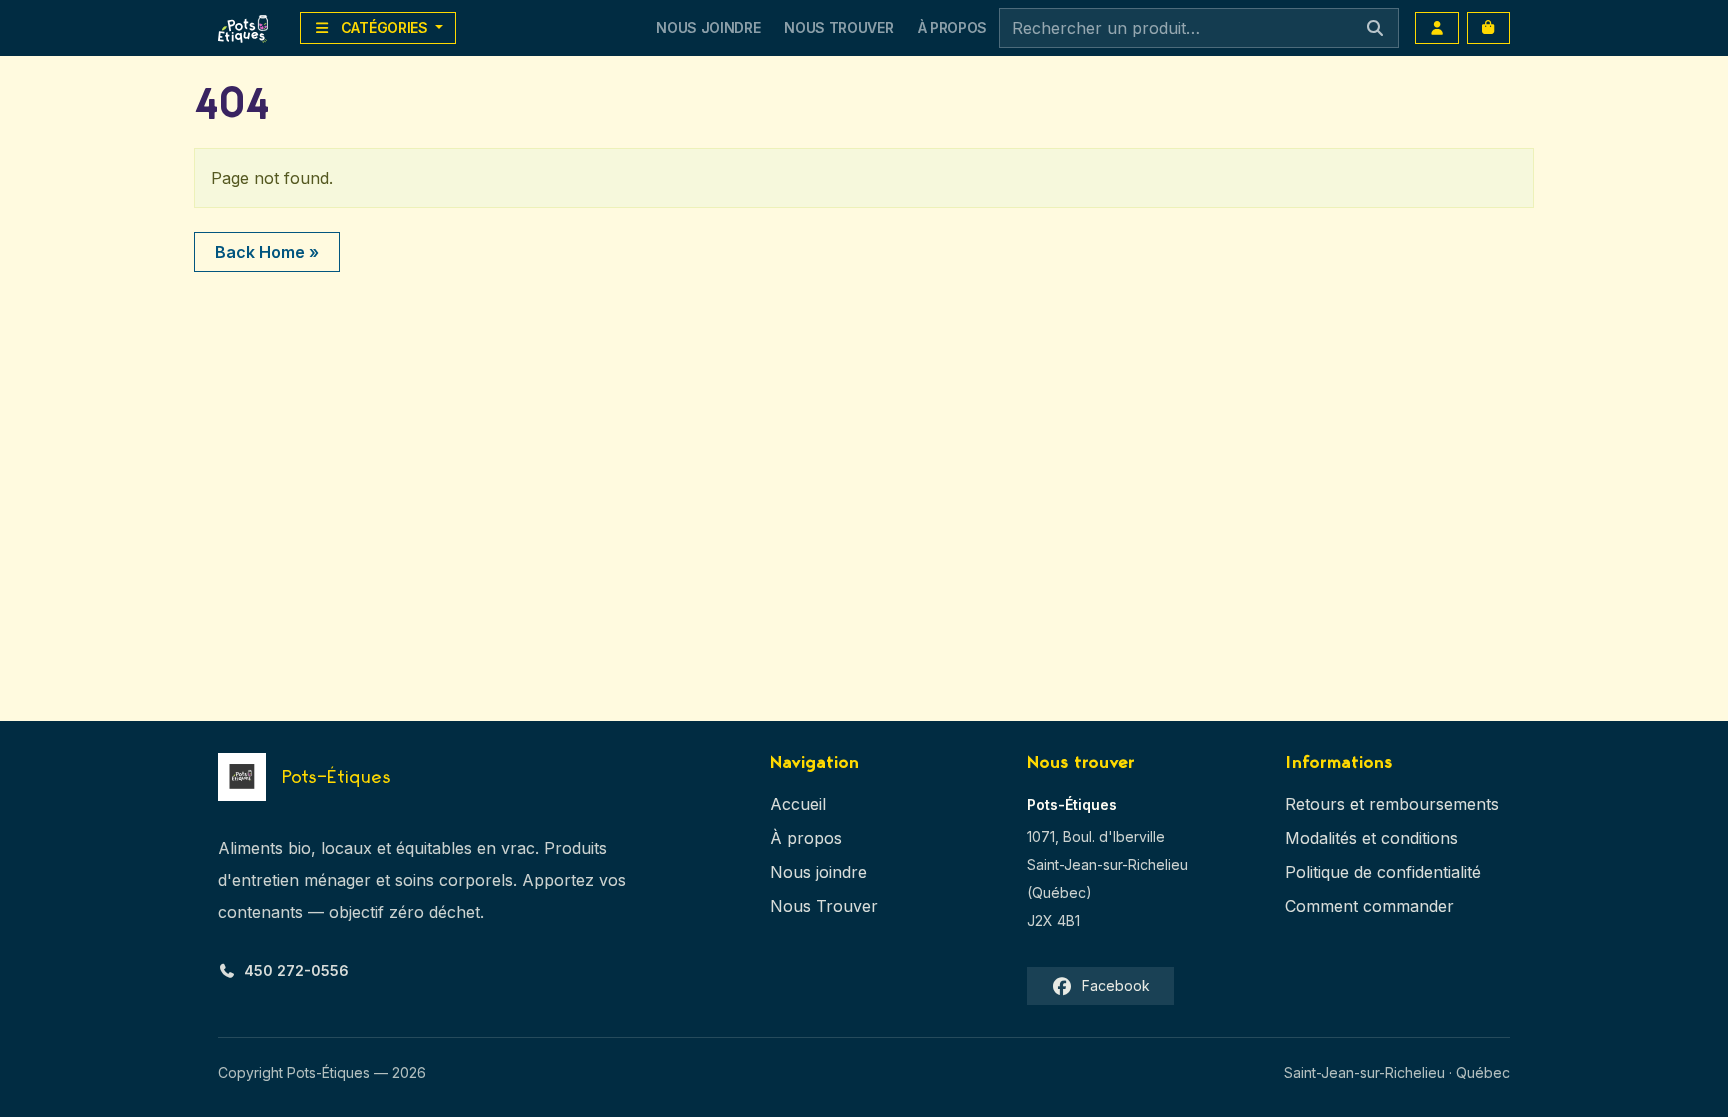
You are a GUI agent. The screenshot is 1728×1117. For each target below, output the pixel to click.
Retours (1315, 804)
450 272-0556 (296, 970)
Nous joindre (818, 872)
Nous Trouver (838, 27)
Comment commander (1369, 906)
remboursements (1434, 804)
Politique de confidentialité (1383, 872)
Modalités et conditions (1371, 838)
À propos (806, 838)
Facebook (1116, 985)
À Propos (952, 27)
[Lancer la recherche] (1375, 28)
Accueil (798, 804)
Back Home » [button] (267, 252)
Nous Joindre (708, 27)
